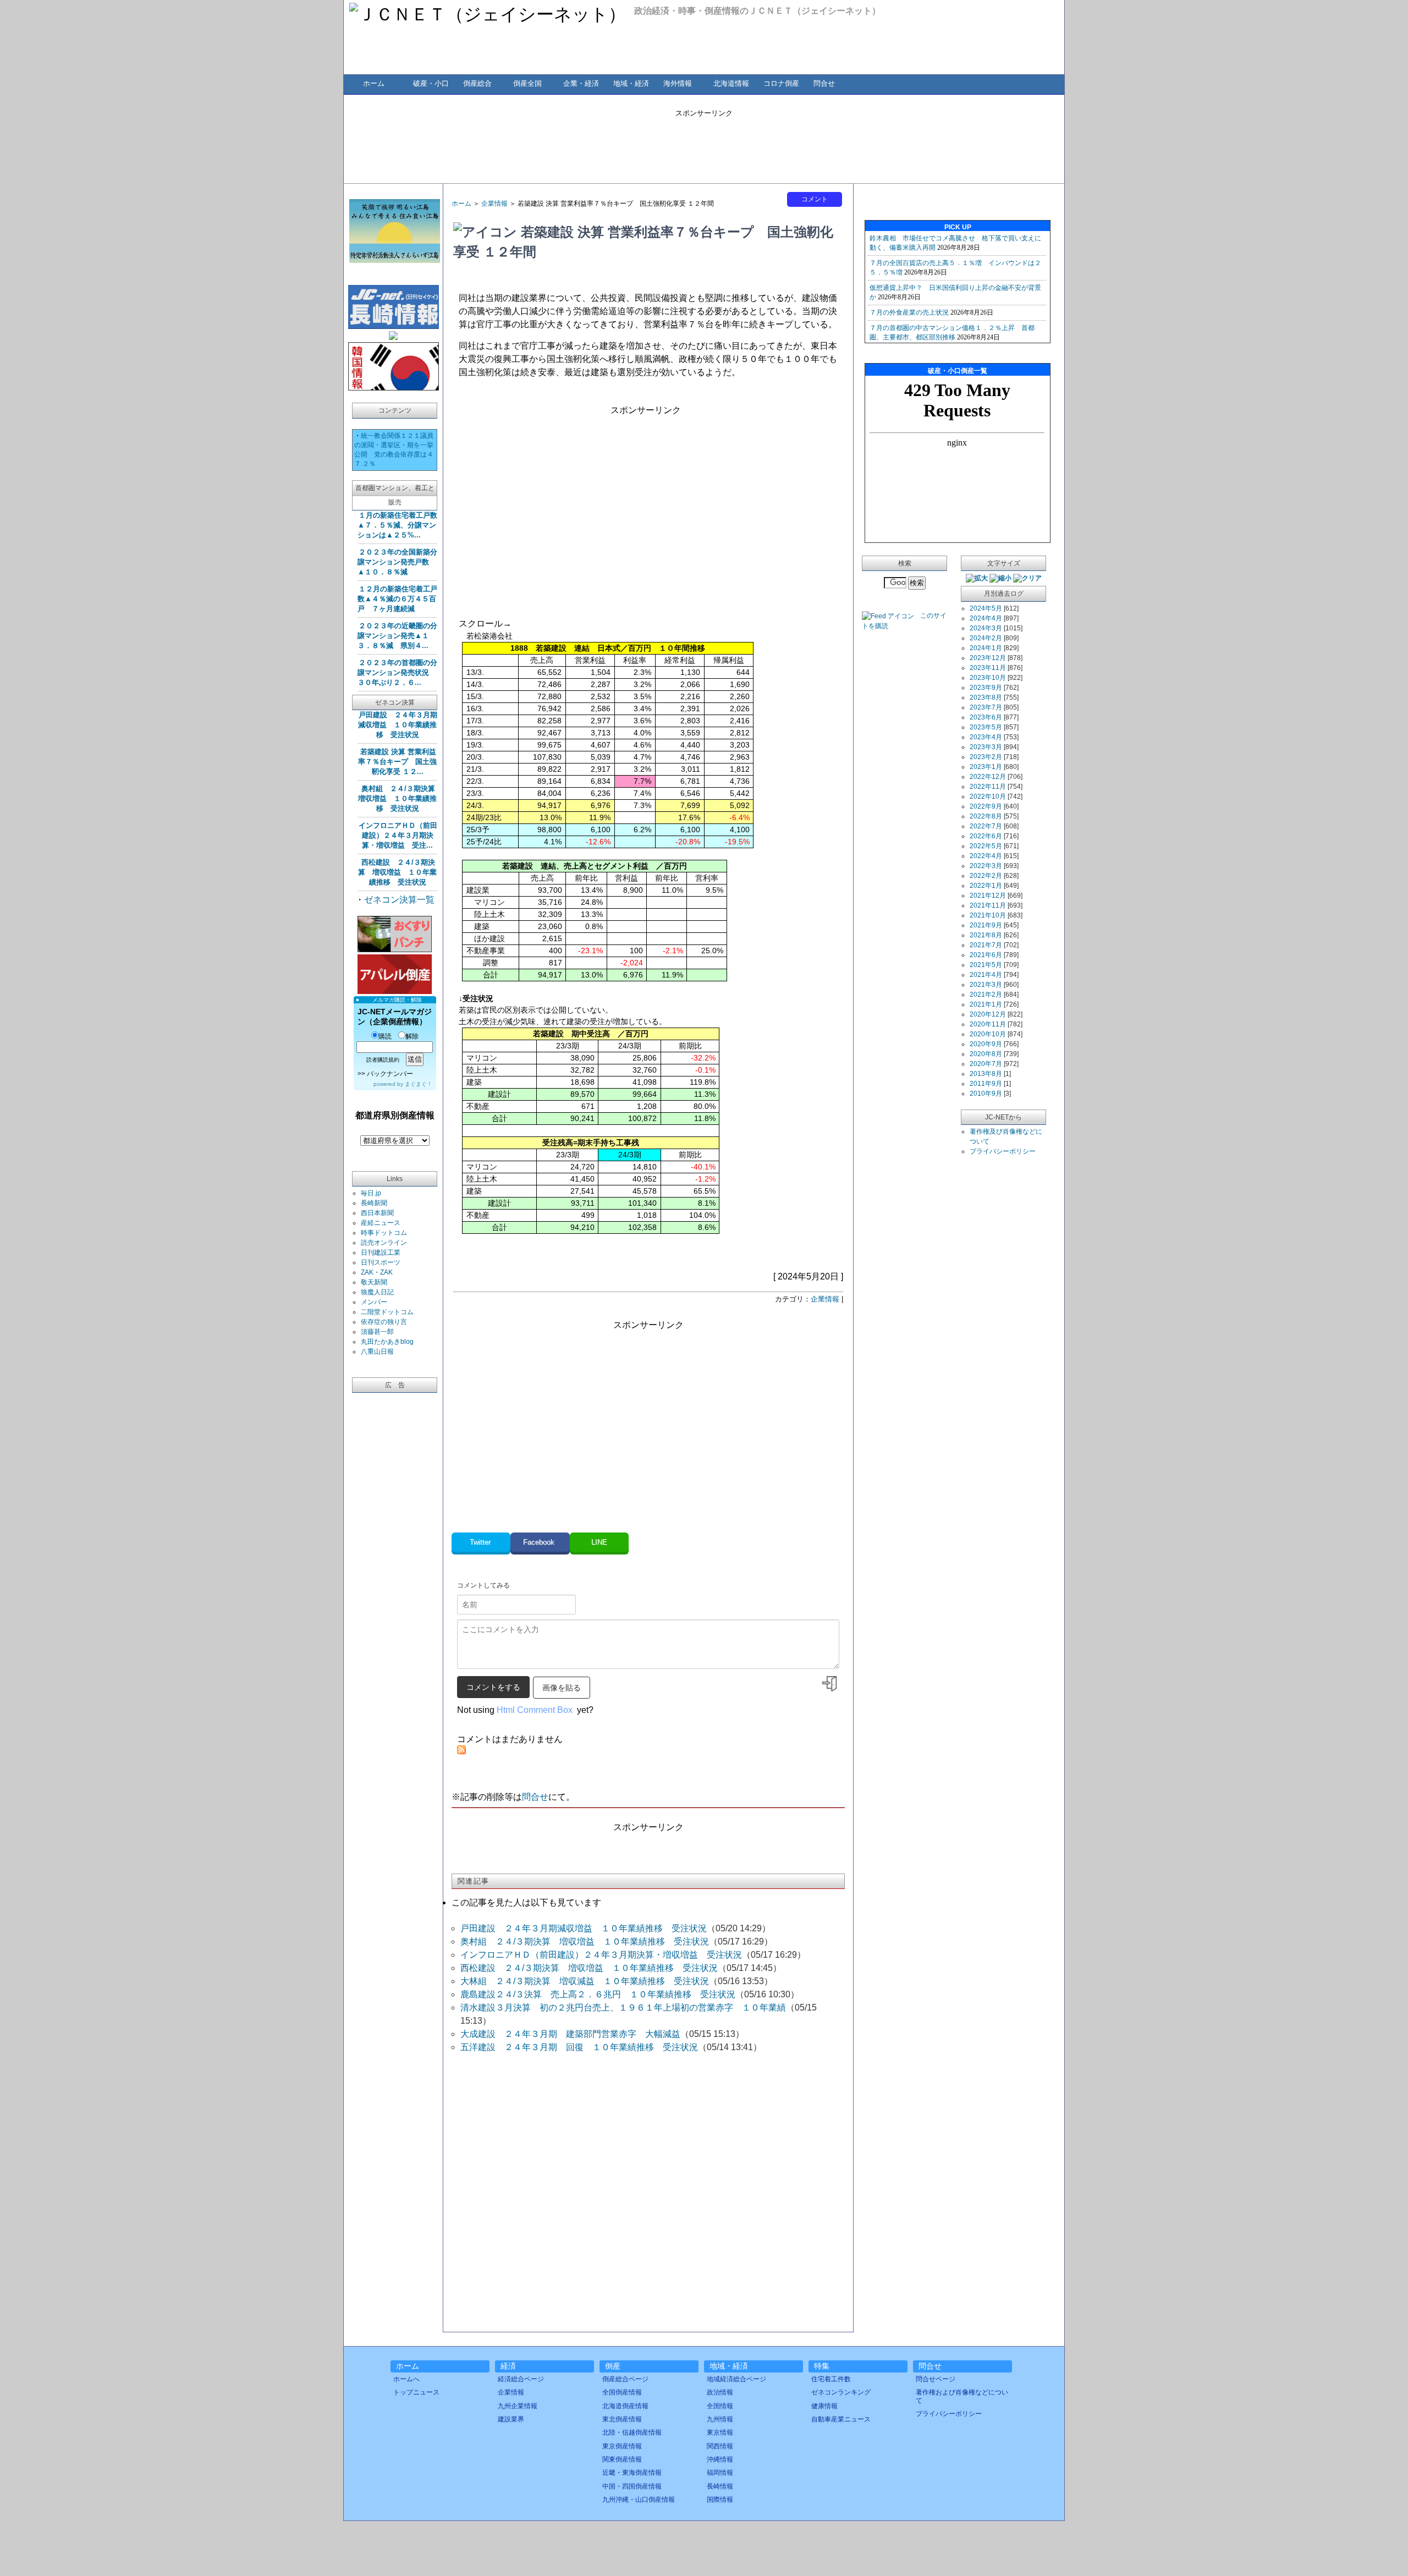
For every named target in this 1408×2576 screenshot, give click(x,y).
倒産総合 (477, 83)
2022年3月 (986, 866)
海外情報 (678, 83)
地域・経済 (631, 83)
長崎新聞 (374, 1203)
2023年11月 (988, 668)
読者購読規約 (383, 1060)
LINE (599, 1542)
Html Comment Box (535, 1710)
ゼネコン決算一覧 (399, 900)
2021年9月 (986, 925)
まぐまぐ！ (419, 1084)
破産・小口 (431, 83)
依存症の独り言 (384, 1322)
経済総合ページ (521, 2379)
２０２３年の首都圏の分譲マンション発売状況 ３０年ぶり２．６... (397, 672)
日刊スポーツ (381, 1262)
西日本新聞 (377, 1213)
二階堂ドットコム (387, 1312)
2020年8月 (986, 1054)
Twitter (481, 1542)
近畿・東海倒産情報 (632, 2473)
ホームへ (406, 2379)
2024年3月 (986, 628)
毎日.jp (371, 1193)
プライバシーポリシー (1003, 1151)
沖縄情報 (720, 2459)
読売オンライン (384, 1243)
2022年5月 (986, 846)
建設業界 (511, 2419)
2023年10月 (988, 678)
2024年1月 (986, 648)
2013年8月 (986, 1074)
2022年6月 (986, 836)
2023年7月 (986, 707)
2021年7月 (986, 945)
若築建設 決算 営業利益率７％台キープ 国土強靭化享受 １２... (397, 762)
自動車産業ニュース (841, 2419)
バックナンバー (390, 1074)
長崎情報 (720, 2486)
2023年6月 (986, 717)
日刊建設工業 (381, 1253)
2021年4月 (986, 975)
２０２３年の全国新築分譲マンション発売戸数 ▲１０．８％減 (397, 562)
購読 (385, 1036)
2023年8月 (986, 697)
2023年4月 (986, 737)
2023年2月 (986, 757)
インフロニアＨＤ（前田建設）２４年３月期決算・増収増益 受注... (398, 835)
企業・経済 (581, 83)
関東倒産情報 (622, 2459)
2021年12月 (988, 896)
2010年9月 (986, 1094)
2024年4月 (986, 618)
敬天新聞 (374, 1282)
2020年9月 (986, 1044)
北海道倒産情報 (625, 2406)
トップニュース (416, 2392)
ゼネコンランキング (841, 2392)
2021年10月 (988, 915)
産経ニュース (381, 1223)
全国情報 (720, 2406)
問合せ (824, 83)
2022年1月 (986, 886)
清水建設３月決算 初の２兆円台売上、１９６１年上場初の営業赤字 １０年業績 (623, 2007)
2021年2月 (986, 995)
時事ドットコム (384, 1233)
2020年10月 (988, 1034)
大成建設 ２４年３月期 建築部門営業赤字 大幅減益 (570, 2034)
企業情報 (494, 204)
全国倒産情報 (622, 2392)
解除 (412, 1036)
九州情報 (720, 2419)
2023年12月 (988, 658)
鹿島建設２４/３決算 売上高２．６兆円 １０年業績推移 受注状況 (598, 1994)
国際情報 (720, 2500)
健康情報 (824, 2406)
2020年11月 (988, 1024)
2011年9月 (986, 1084)
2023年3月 (986, 747)
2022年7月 (986, 826)
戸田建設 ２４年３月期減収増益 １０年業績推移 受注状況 (398, 725)
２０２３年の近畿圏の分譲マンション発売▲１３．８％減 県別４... (397, 636)
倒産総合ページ (625, 2379)
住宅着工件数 (831, 2379)
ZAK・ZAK (377, 1272)
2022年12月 (988, 777)
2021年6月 (986, 955)
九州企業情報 (518, 2406)
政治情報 (720, 2392)
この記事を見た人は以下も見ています (526, 1902)
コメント (815, 199)
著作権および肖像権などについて (962, 2396)
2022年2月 (986, 876)
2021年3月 (986, 985)
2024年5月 (986, 608)
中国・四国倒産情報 (632, 2486)
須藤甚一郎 (377, 1332)
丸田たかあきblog (387, 1342)
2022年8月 (986, 816)
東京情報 (720, 2432)
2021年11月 (988, 905)
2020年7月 (986, 1064)
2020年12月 (988, 1014)
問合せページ (936, 2379)
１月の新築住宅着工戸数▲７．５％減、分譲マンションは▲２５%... (397, 525)
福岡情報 (720, 2473)
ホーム (374, 83)
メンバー (374, 1302)
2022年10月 (988, 797)
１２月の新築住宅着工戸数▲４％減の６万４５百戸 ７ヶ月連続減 (397, 599)
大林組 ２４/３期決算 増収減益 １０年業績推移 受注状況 (585, 1981)
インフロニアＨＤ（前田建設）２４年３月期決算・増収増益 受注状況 (601, 1955)
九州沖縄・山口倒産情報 (639, 2500)
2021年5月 (986, 965)
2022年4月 (986, 856)
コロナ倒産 (781, 83)
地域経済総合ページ (736, 2379)
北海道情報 (731, 83)
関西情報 (720, 2446)
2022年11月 (988, 787)
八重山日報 (377, 1352)
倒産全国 (527, 83)
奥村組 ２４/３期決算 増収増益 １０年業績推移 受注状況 (400, 798)
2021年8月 (986, 935)
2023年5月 (986, 727)
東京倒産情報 (622, 2446)
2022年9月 (986, 806)
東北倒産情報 (622, 2419)
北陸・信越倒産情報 (632, 2432)
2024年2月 (986, 638)
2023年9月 (986, 688)
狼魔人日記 (377, 1292)
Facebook (540, 1542)
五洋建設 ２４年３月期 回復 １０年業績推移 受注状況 (579, 2047)
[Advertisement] (704, 143)
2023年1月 (986, 767)
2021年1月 (986, 1004)
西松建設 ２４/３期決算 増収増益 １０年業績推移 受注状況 (397, 872)
